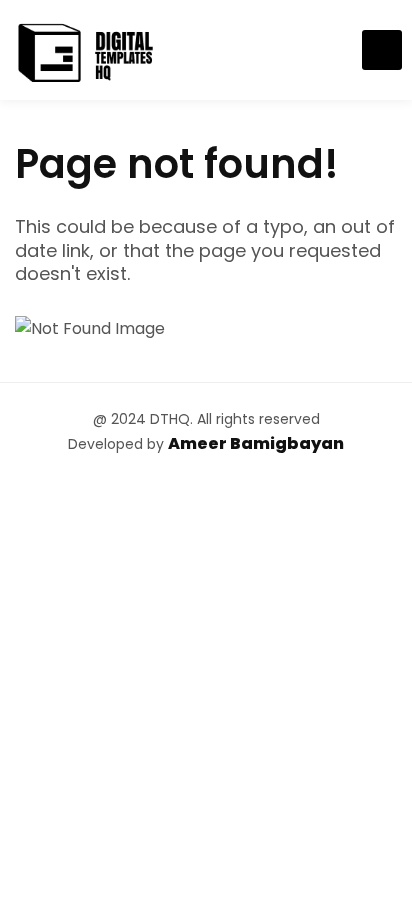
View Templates (382, 50)
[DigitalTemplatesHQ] (85, 49)
